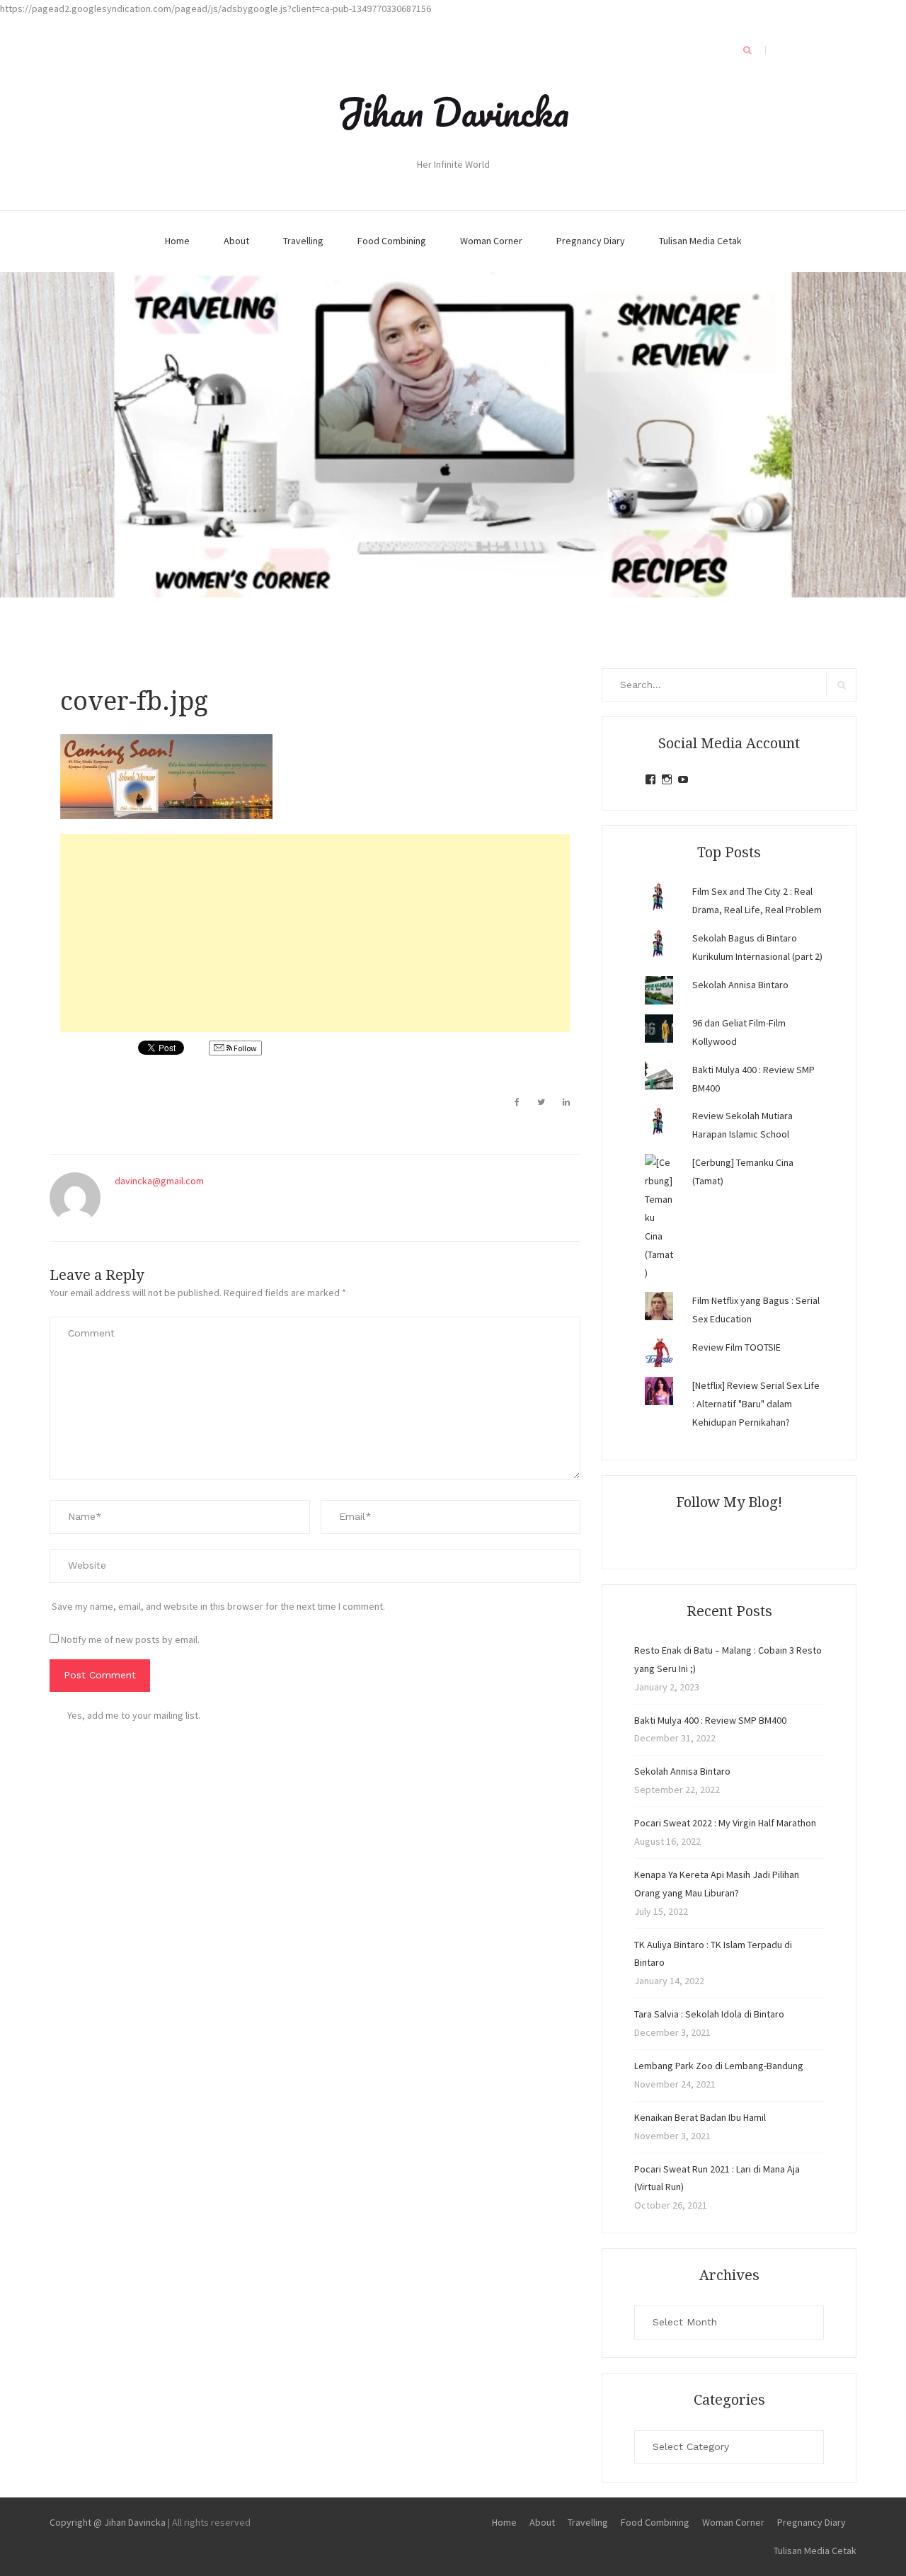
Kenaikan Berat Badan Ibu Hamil (700, 2117)
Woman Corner (491, 241)
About (236, 241)
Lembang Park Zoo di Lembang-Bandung (719, 2066)
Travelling (303, 241)
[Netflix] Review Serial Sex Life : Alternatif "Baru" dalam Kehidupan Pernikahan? (756, 1404)
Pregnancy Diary (591, 241)
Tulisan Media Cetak (700, 241)
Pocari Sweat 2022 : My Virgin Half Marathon (725, 1823)
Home (177, 241)
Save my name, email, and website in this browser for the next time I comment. (218, 1606)
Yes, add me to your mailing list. (134, 1715)
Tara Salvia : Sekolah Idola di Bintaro (709, 2014)
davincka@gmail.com (159, 1181)
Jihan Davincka (453, 112)
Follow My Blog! (729, 1502)
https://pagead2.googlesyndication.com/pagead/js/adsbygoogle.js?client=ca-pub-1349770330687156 (216, 8)
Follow (245, 1048)
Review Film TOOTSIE (736, 1347)
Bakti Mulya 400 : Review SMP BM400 (710, 1720)
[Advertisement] (315, 933)
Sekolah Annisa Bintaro (740, 985)
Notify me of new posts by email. (130, 1639)
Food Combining (392, 241)
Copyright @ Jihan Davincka (108, 2522)
